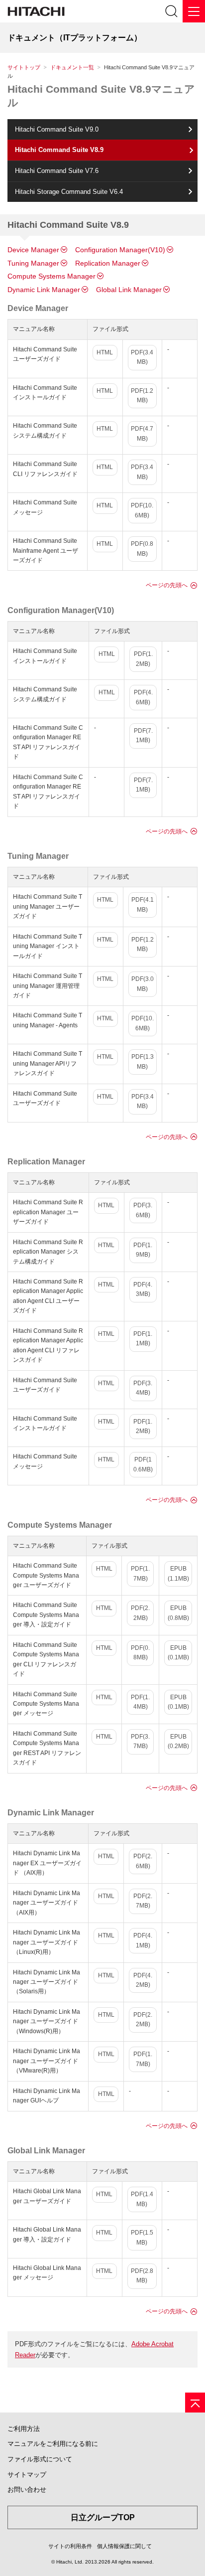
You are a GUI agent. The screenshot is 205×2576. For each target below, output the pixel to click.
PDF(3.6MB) (143, 1210)
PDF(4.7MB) (142, 433)
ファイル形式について (40, 2459)
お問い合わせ (27, 2490)
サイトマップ (27, 2475)
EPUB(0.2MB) (178, 1741)
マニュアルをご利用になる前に (53, 2444)
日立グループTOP (103, 2517)
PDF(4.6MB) (143, 697)
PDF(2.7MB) (143, 1901)
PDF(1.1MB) (143, 1339)
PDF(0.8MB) (142, 549)
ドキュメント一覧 (72, 67)
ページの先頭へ (167, 585)
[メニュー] (194, 11)
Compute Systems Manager (51, 276)
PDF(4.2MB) (143, 1980)
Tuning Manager (33, 263)
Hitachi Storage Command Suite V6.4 (69, 192)
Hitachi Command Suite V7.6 (57, 171)
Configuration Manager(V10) (120, 250)
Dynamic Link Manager (44, 290)
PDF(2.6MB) (143, 1861)
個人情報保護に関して (124, 2546)
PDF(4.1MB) (143, 904)
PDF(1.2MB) (142, 396)
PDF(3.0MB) (143, 984)
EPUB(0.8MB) (178, 1613)
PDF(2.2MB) (140, 1613)
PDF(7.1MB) (143, 735)
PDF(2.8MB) (142, 2276)
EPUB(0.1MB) (178, 1653)
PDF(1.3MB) (143, 1061)
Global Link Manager (129, 290)
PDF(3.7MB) (140, 1741)
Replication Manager (108, 263)
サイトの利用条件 (70, 2546)
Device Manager (33, 250)
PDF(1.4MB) (140, 1702)
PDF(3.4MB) (142, 357)
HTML (105, 352)
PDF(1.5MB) (142, 2237)
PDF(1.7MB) (140, 1573)
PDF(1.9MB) (143, 1250)
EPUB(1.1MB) (178, 1573)
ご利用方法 (24, 2429)
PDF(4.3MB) (143, 1289)
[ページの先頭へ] (195, 2403)
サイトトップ (24, 67)
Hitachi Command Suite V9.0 (57, 129)
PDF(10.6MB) (142, 510)
